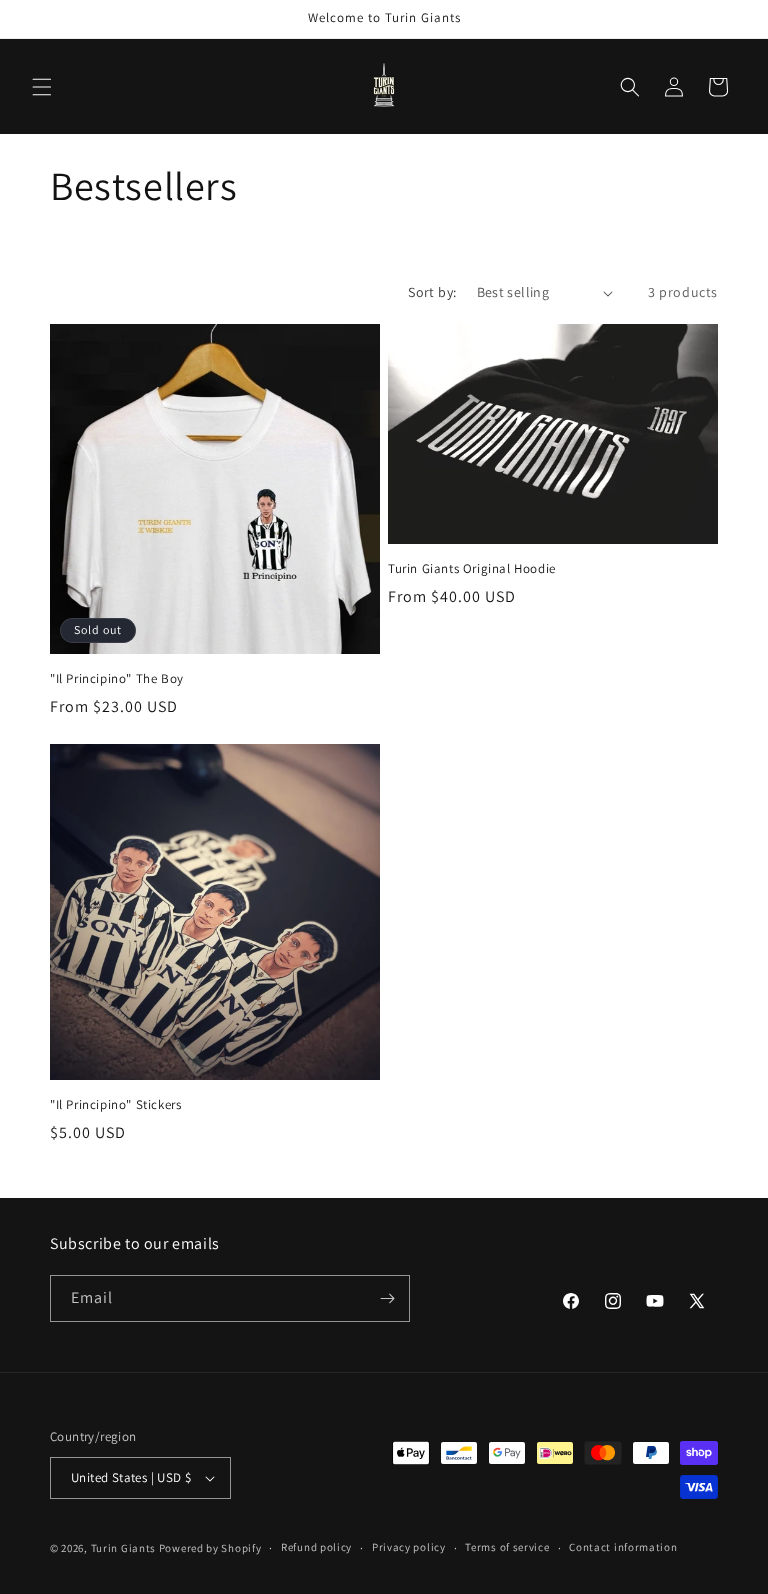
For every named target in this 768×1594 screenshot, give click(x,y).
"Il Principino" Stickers (115, 1105)
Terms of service (507, 1547)
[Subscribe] (387, 1298)
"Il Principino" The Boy (117, 679)
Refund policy (316, 1547)
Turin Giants (123, 1548)
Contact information (623, 1547)
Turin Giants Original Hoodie (472, 569)
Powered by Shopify (210, 1548)
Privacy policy (409, 1547)
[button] (42, 87)
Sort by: (432, 292)
